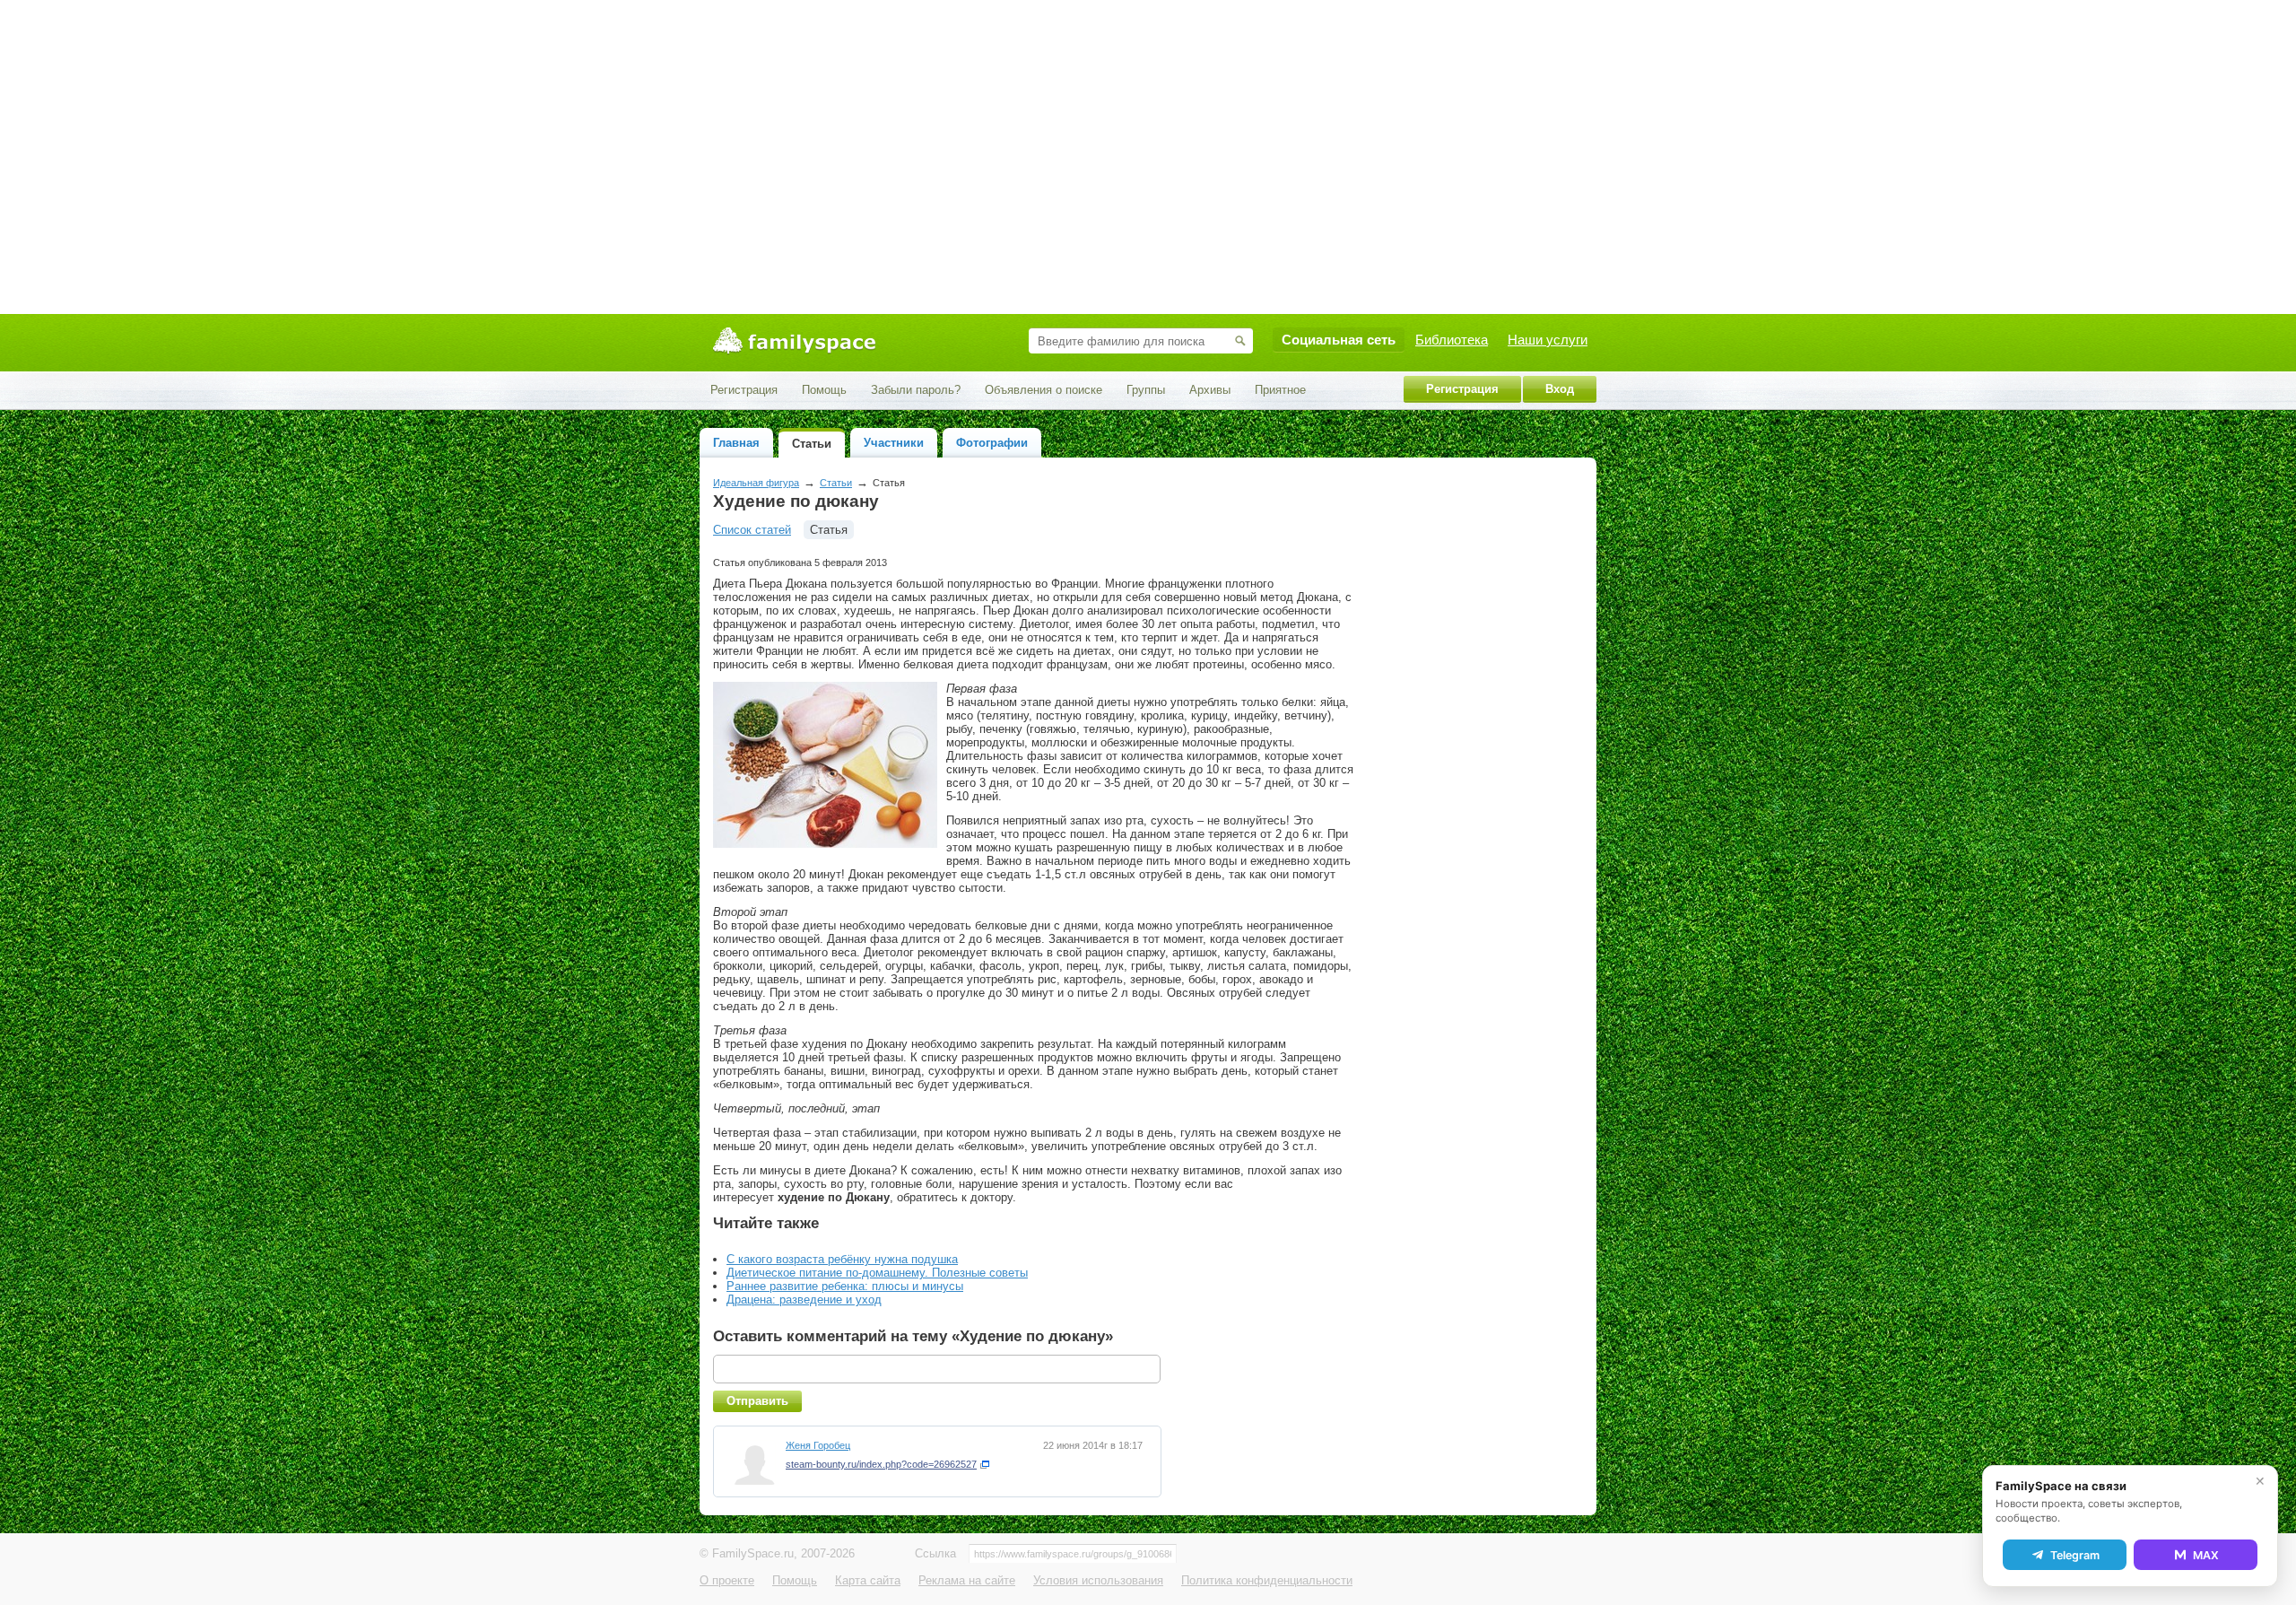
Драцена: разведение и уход (804, 1300)
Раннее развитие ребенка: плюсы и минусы (845, 1286)
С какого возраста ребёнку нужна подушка (842, 1259)
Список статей (752, 530)
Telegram (2075, 1555)
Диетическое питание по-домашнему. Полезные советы (877, 1273)
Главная (736, 443)
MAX (2206, 1555)
